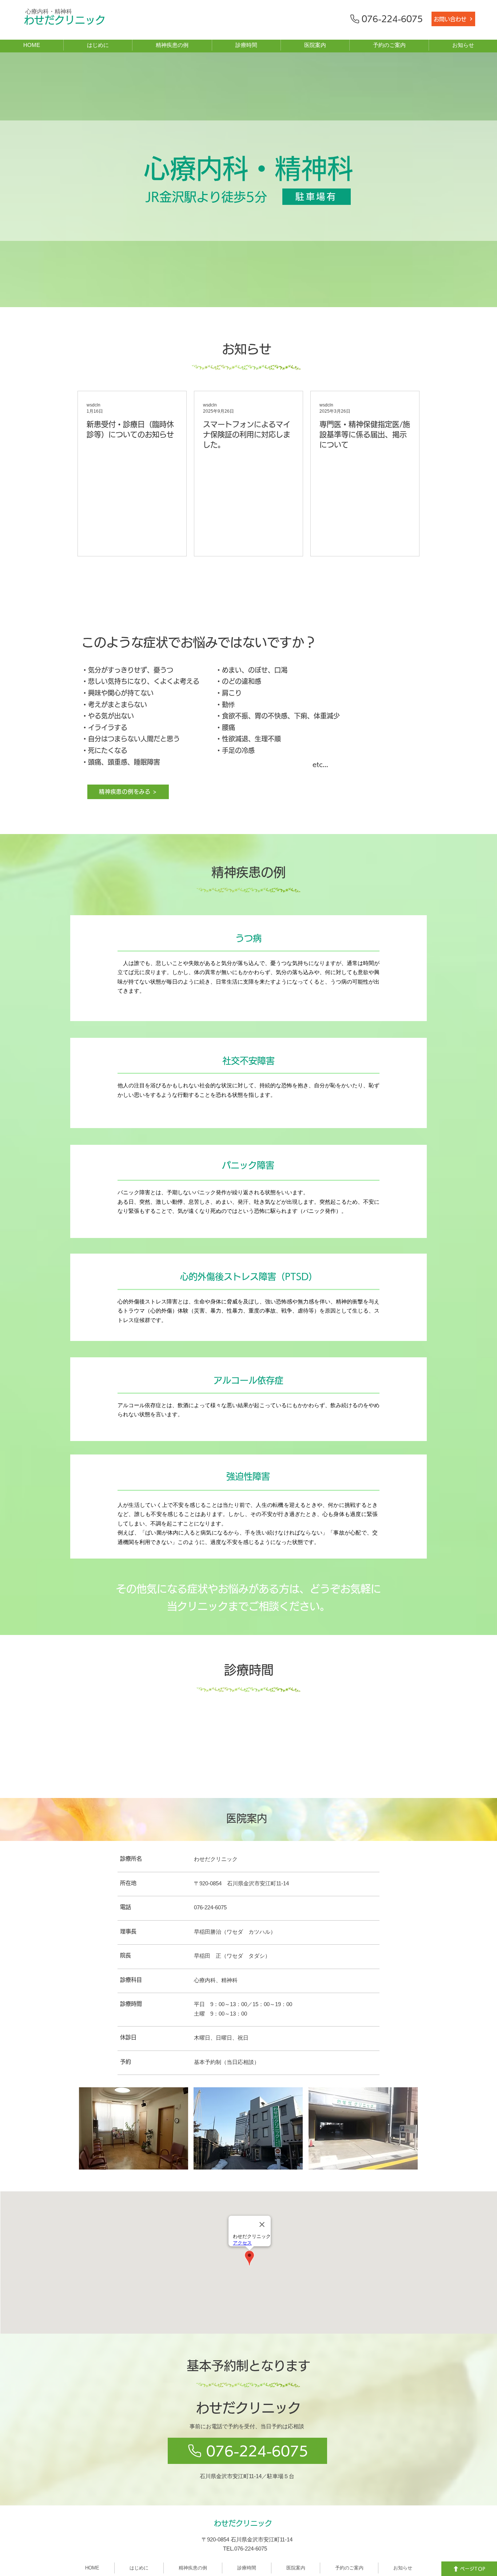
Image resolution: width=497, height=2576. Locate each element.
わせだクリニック (65, 20)
